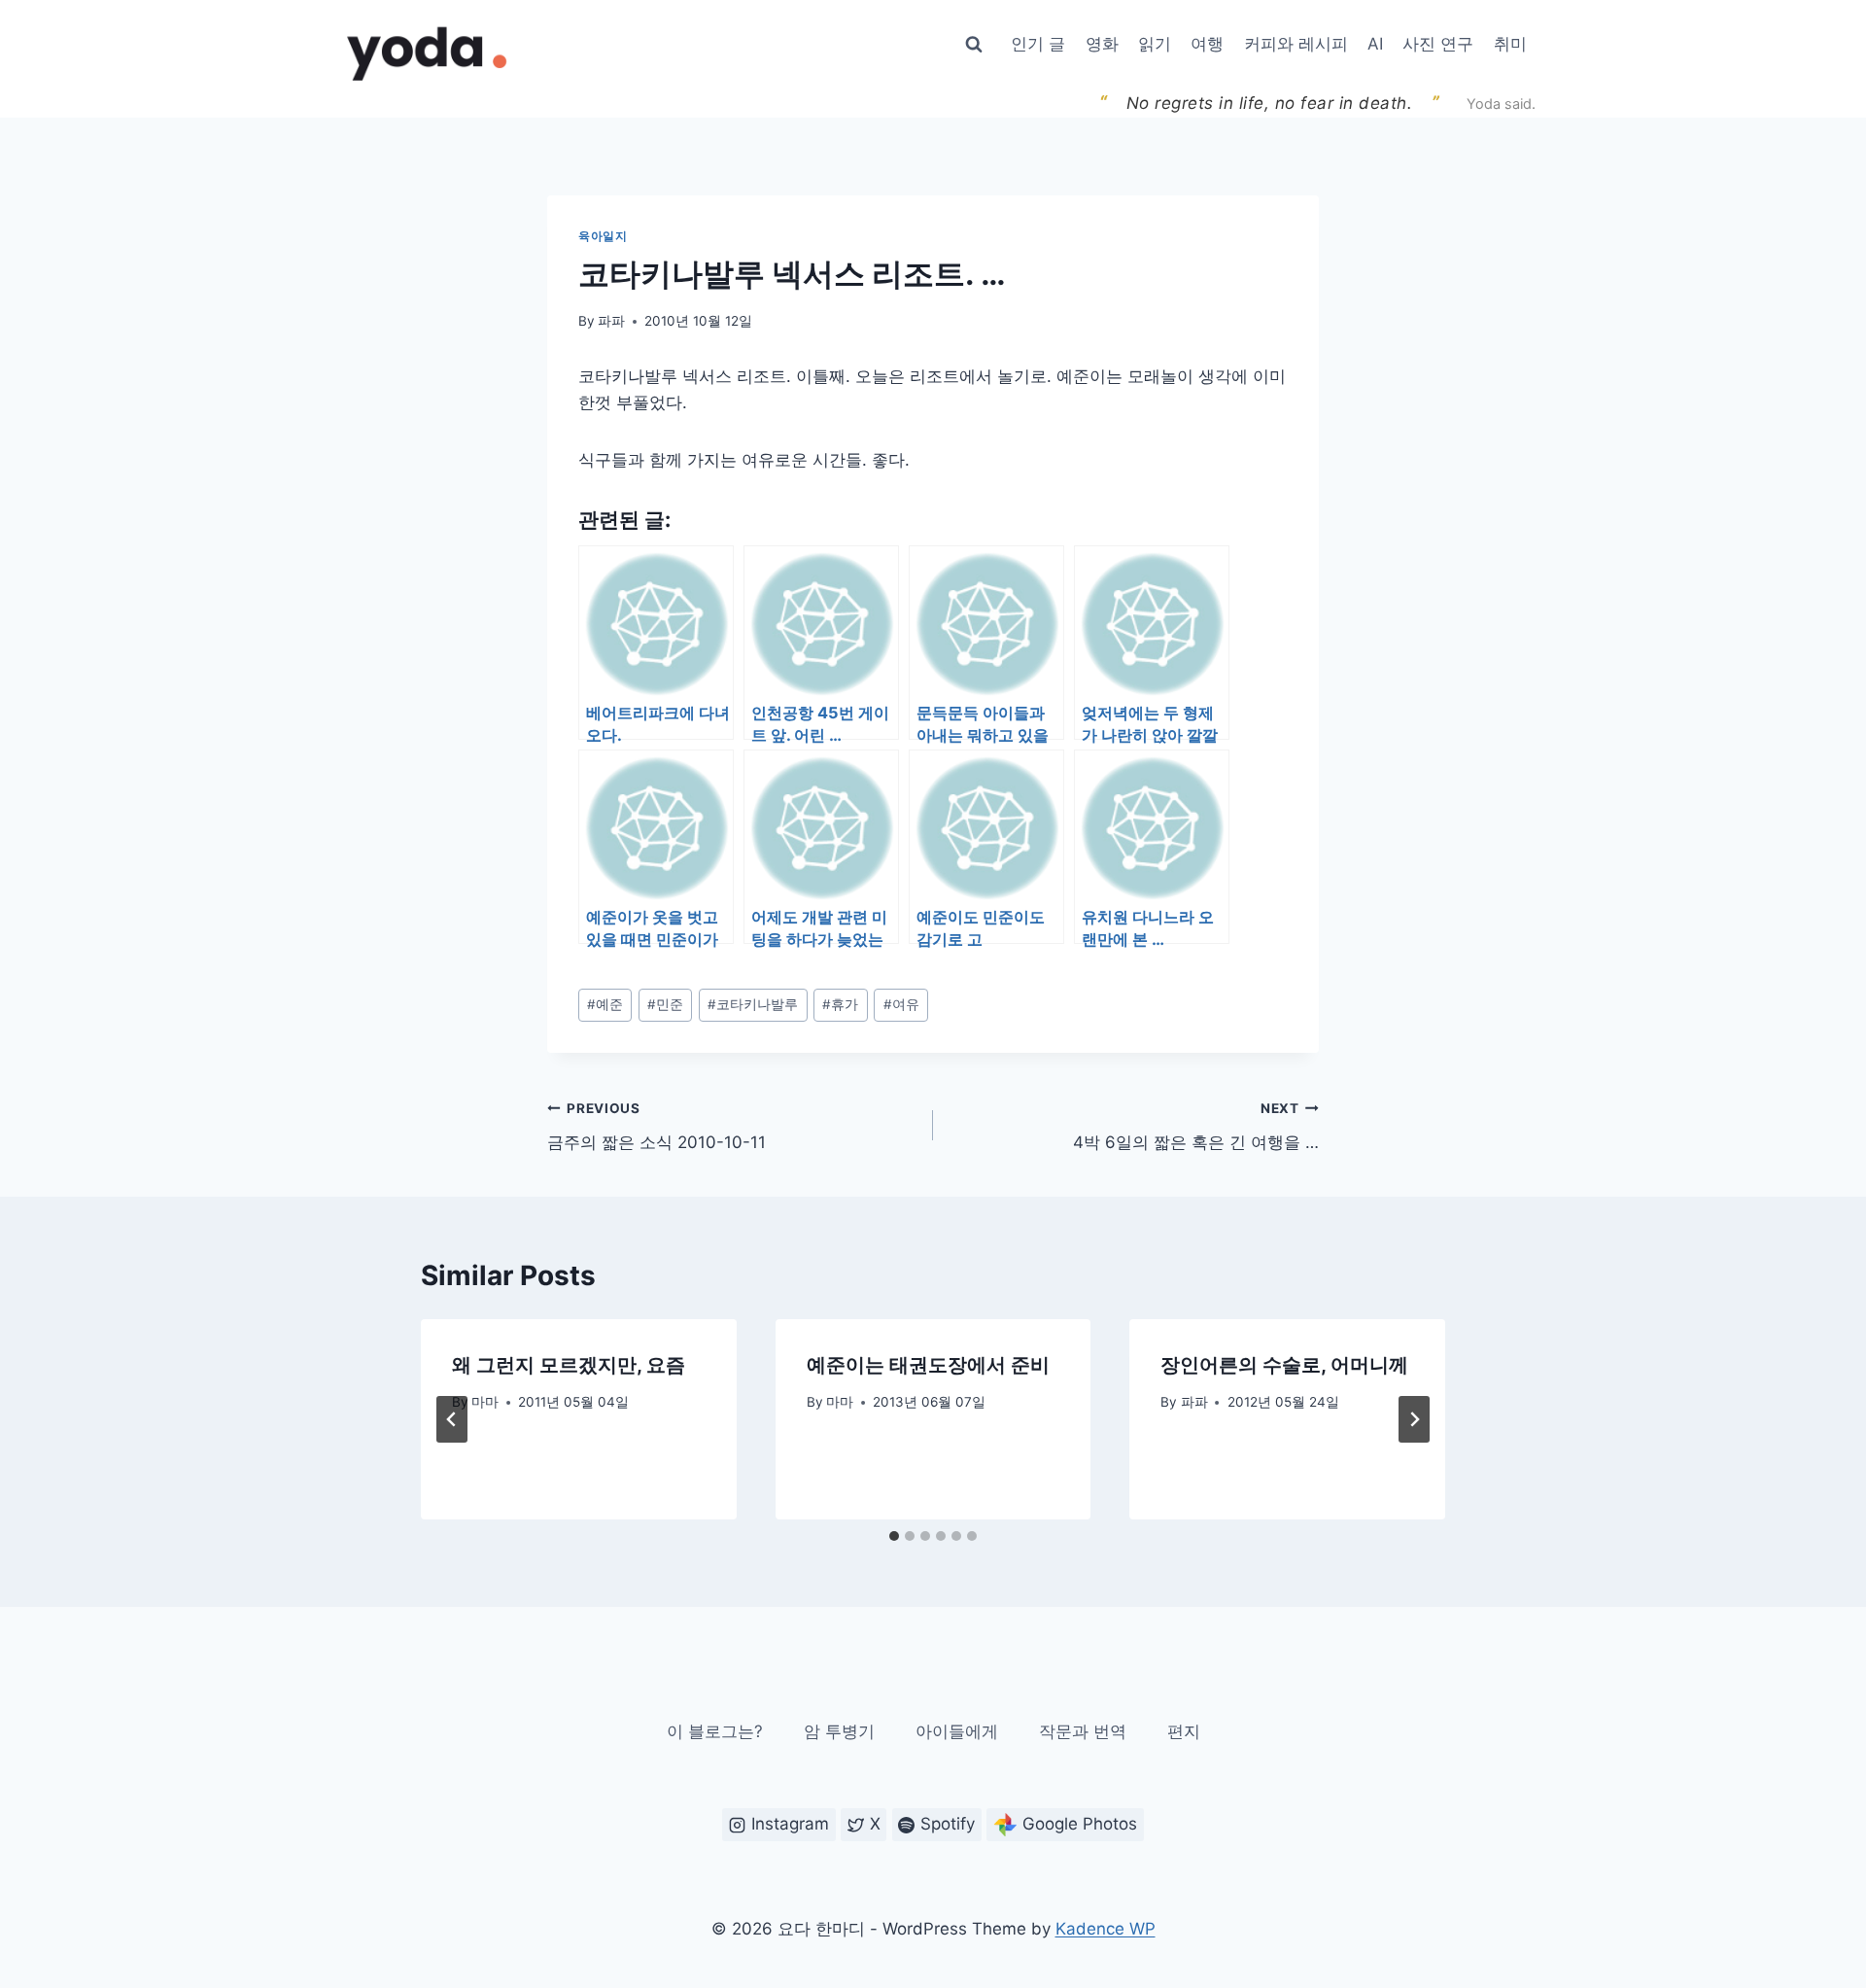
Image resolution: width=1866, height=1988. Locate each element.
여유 (901, 1004)
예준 (605, 1004)
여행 (1207, 44)
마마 (485, 1402)
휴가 (840, 1004)
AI (1375, 44)
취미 (1510, 44)
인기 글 (1038, 44)
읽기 (1155, 44)
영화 (1102, 44)
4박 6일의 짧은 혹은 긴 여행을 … (1196, 1126)
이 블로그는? (715, 1731)
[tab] (894, 1536)
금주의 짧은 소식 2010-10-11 (657, 1126)
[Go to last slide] (452, 1419)
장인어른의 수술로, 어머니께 (1284, 1365)
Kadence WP (1106, 1929)
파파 (611, 321)
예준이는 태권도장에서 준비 (928, 1365)
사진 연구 (1438, 44)
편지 (1184, 1731)
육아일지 (603, 236)
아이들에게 (957, 1731)
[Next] (1414, 1419)
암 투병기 (839, 1731)
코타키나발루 (753, 1004)
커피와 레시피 (1296, 44)
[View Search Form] (974, 45)
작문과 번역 (1083, 1731)
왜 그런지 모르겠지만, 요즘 (569, 1365)
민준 (665, 1004)
